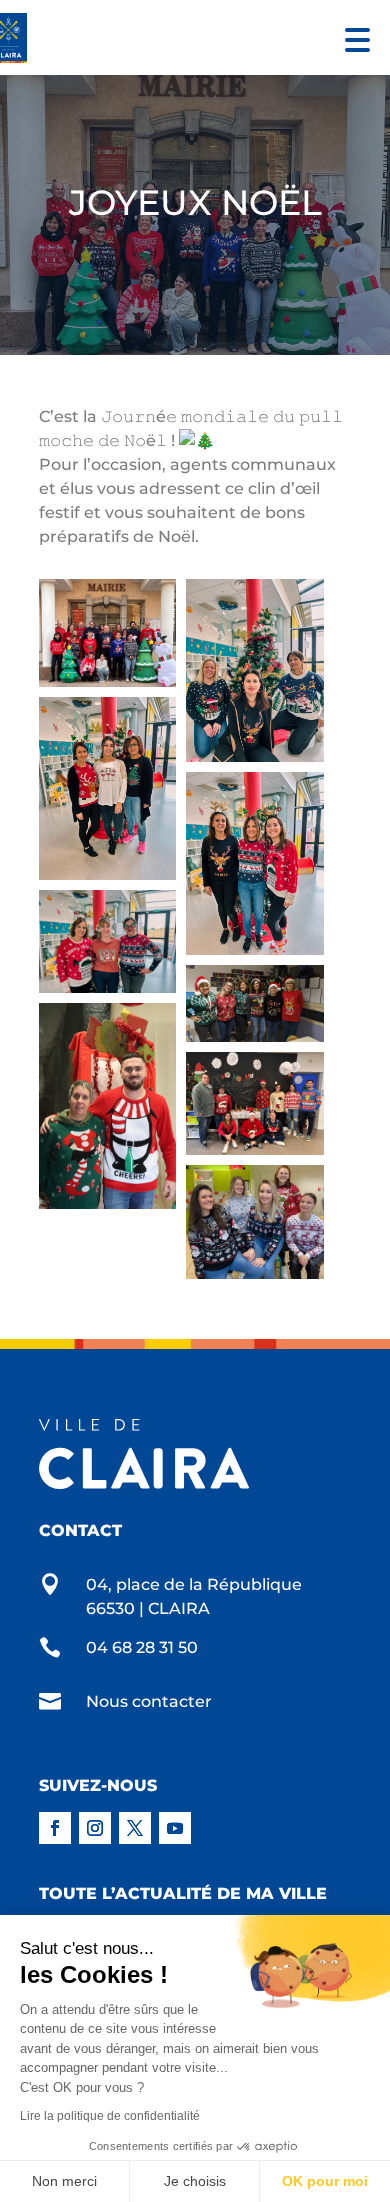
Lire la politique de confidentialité (110, 2116)
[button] (352, 37)
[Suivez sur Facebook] (55, 1828)
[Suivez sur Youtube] (175, 1828)
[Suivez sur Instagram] (95, 1828)
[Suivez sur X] (135, 1828)
